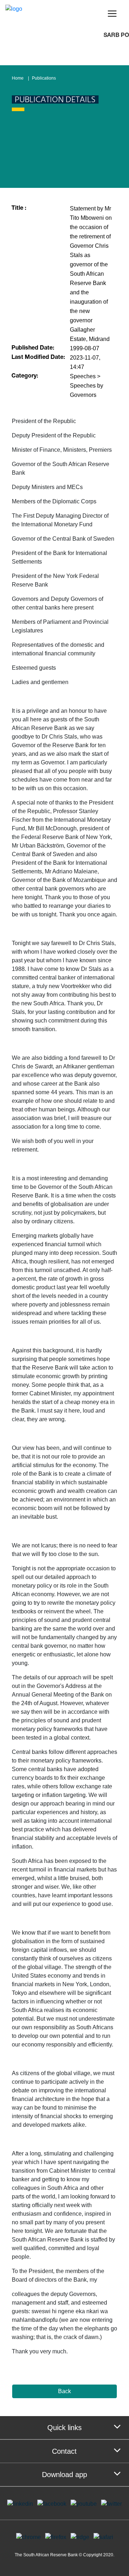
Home (18, 78)
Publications (44, 78)
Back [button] (64, 2391)
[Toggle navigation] (112, 14)
